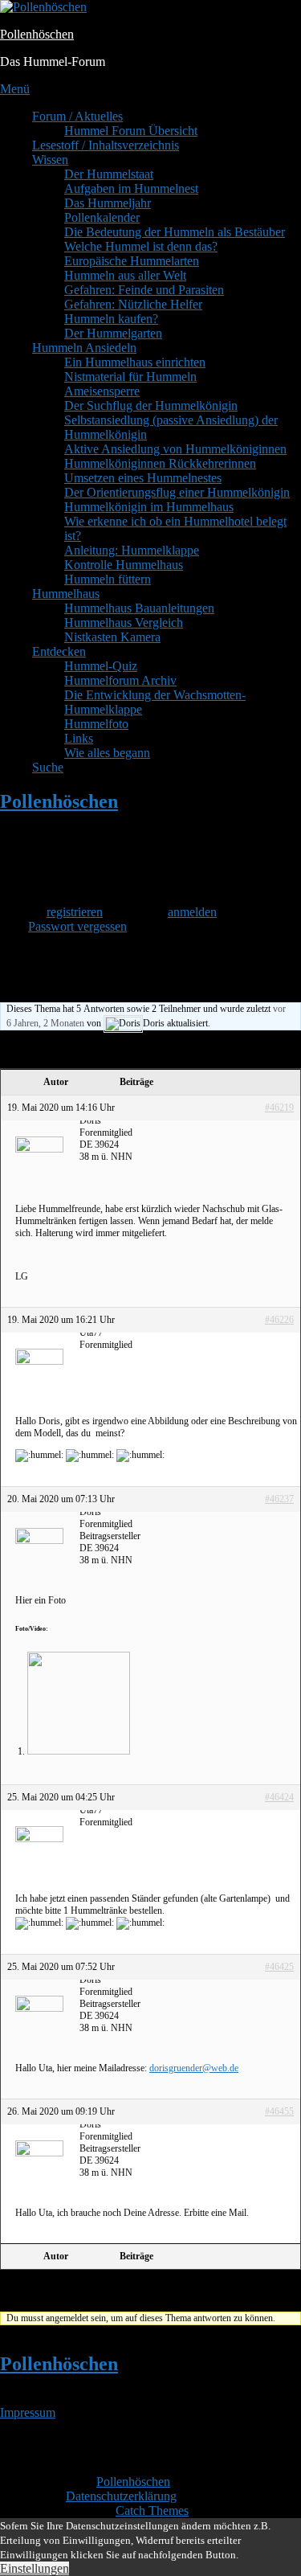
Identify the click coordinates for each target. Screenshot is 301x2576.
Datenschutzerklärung (121, 2496)
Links (79, 738)
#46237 (279, 1499)
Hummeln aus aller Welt (125, 275)
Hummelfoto (96, 724)
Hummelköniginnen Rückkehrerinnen (160, 463)
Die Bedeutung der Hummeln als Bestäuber (175, 232)
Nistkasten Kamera (112, 637)
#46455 (279, 2111)
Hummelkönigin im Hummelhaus (149, 507)
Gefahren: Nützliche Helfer (133, 304)
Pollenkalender (102, 217)
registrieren (75, 912)
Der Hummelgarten (113, 333)
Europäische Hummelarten (132, 261)
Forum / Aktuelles (77, 116)
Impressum (28, 2412)
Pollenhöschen (37, 34)
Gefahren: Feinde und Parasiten (144, 290)
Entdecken (59, 651)
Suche (48, 767)
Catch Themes (152, 2510)
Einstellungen (35, 2568)
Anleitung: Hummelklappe (132, 550)
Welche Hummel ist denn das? (141, 246)
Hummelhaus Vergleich (124, 622)
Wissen (50, 160)
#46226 (279, 1320)
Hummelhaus (66, 594)
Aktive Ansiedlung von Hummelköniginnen (175, 449)
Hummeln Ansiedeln (84, 348)
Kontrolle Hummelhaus (124, 565)
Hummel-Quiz (101, 666)
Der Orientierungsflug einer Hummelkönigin (177, 492)
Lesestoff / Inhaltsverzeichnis (106, 145)
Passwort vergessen (77, 926)
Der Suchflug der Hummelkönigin (151, 405)
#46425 (279, 1967)
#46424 (279, 1797)
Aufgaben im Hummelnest (131, 188)
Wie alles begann (107, 753)
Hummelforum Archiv (120, 680)
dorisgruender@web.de (194, 2068)
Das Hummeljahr (108, 203)
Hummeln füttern (108, 579)
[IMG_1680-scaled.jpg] (79, 1751)
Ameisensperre (102, 391)
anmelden (192, 912)
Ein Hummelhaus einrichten (135, 362)
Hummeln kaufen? (111, 319)
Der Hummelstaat (109, 174)
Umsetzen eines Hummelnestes (143, 478)
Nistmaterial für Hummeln (130, 377)
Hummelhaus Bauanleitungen (139, 608)
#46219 (279, 1108)
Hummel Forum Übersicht (131, 131)
